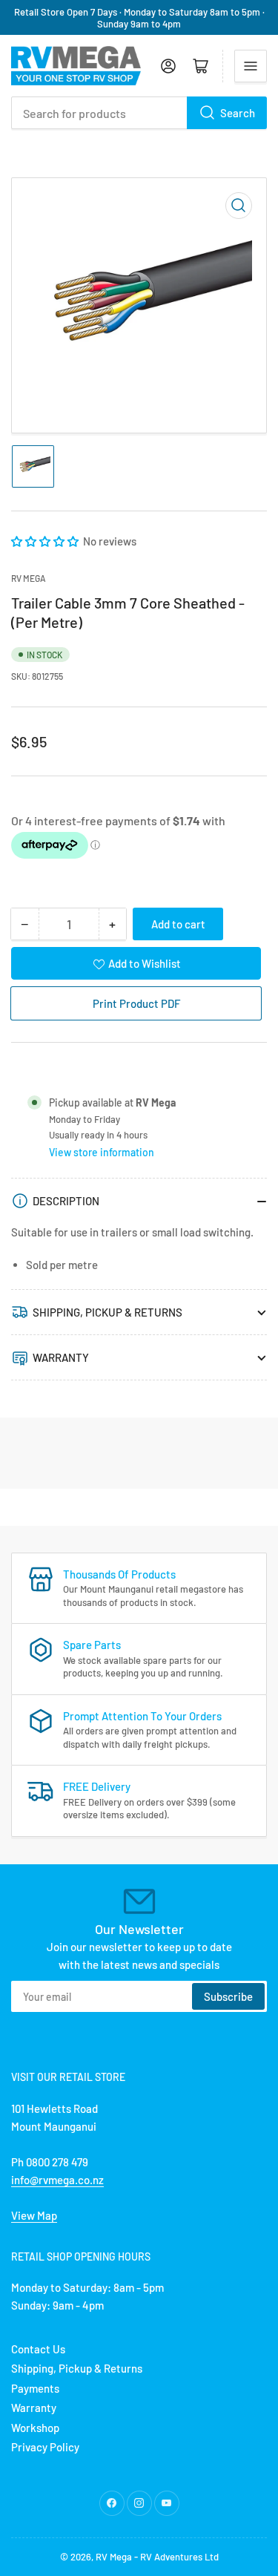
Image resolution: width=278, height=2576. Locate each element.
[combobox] (139, 113)
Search (238, 113)
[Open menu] (251, 66)
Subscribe (228, 1996)
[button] (46, 541)
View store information (102, 1152)
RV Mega (114, 2557)
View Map (34, 2215)
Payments (35, 2388)
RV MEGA (29, 578)
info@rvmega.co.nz (57, 2180)
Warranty (34, 2408)
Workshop (35, 2428)
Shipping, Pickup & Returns (77, 2368)
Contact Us (38, 2349)
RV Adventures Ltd (179, 2557)
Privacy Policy (45, 2447)
